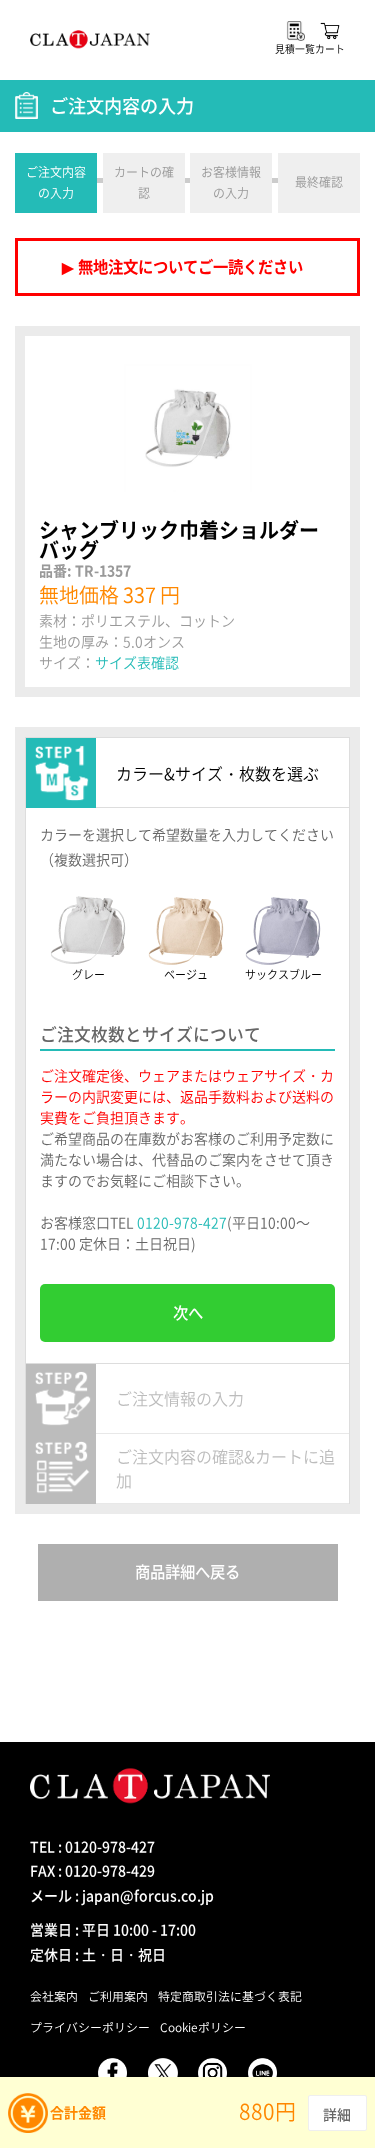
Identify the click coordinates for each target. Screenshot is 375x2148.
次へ (188, 1312)
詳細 (337, 2114)
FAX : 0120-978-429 (92, 1870)
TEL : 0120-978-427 (92, 1846)
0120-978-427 (182, 1222)
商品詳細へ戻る (187, 1571)
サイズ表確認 (137, 662)
